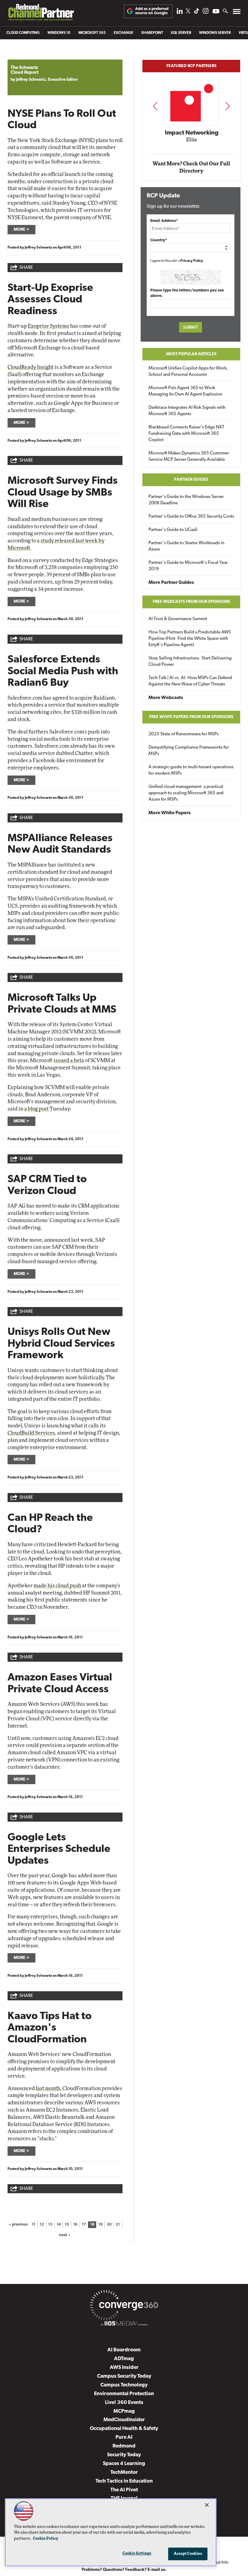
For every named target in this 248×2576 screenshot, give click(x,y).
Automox (192, 142)
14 (59, 2225)
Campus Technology (124, 2385)
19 (100, 2225)
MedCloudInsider (124, 2420)
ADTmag (124, 2359)
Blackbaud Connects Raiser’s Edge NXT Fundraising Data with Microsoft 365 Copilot (186, 434)
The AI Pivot (124, 2490)
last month (48, 2088)
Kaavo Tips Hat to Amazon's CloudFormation (50, 2028)
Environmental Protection (124, 2394)
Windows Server (215, 33)
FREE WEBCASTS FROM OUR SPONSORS (191, 602)
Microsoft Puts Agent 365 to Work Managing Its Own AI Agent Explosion (185, 391)
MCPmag (124, 2411)
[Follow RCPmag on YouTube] (216, 12)
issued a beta (69, 1060)
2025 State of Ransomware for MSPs (184, 734)
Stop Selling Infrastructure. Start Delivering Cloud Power (190, 662)
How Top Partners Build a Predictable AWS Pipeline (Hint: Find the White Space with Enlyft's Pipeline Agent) (190, 639)
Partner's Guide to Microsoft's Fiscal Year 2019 (188, 566)
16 (75, 2225)
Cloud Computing (23, 33)
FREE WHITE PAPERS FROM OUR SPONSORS (191, 717)
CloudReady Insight (31, 367)
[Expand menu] (237, 13)
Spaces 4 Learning (124, 2464)
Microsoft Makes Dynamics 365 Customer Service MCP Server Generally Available (189, 457)
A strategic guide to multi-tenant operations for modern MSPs (191, 770)
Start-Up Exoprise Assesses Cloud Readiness (50, 300)
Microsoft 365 (92, 33)
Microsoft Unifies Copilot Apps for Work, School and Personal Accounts (188, 372)
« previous (18, 2225)
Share (26, 268)
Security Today (124, 2455)
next (228, 106)
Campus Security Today (124, 2376)
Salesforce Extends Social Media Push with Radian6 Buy (63, 672)
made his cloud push (57, 1586)
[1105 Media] (124, 2324)
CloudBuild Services (31, 1433)
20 (109, 2225)
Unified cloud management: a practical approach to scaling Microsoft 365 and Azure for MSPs (186, 793)
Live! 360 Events (124, 2403)
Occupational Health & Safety (124, 2429)
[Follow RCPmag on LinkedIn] (180, 13)
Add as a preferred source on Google (152, 11)
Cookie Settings (137, 2553)
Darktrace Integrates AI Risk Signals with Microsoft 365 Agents (187, 411)
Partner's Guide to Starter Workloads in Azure (186, 546)
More (20, 230)
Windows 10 (59, 33)
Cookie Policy (46, 2539)
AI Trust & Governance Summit (178, 619)
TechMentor (124, 2472)
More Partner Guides (171, 583)
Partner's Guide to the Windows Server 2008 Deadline (186, 500)
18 (92, 2225)
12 (42, 2225)
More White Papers (170, 813)
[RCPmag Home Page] (41, 14)
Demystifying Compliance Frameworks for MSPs (189, 751)
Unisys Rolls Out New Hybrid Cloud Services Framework (61, 1344)
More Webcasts (166, 698)
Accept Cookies (188, 2554)
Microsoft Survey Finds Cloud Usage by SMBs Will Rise (63, 493)
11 (34, 2225)
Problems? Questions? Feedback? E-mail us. (124, 2570)
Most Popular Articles (191, 354)
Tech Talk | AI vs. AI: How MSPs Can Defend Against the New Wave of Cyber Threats (190, 681)
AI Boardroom (124, 2350)
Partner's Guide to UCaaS (173, 530)
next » (65, 2235)
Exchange (124, 33)
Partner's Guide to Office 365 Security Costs (191, 517)
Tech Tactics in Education (124, 2481)
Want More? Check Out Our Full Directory (191, 167)
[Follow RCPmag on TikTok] (197, 13)
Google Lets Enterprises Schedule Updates (59, 1849)
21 (118, 2225)
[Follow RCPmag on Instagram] (206, 13)
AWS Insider (124, 2368)
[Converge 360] (124, 2306)
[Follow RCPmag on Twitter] (188, 12)
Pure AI (124, 2437)
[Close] (207, 2505)
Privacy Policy (192, 261)
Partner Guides (191, 480)
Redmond (124, 2446)
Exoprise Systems (49, 326)
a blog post (36, 1109)
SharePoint (152, 33)
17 (84, 2225)
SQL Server (181, 33)
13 (50, 2225)
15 (67, 2225)
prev (155, 106)
